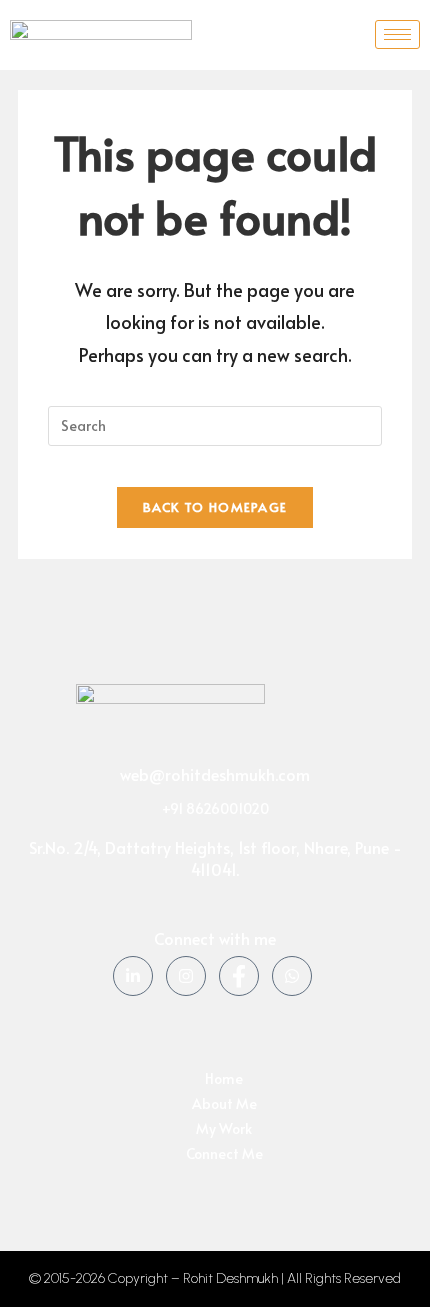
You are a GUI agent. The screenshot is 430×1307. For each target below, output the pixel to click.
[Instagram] (186, 976)
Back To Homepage (215, 507)
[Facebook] (239, 976)
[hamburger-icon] (397, 34)
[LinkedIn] (133, 976)
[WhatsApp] (292, 976)
